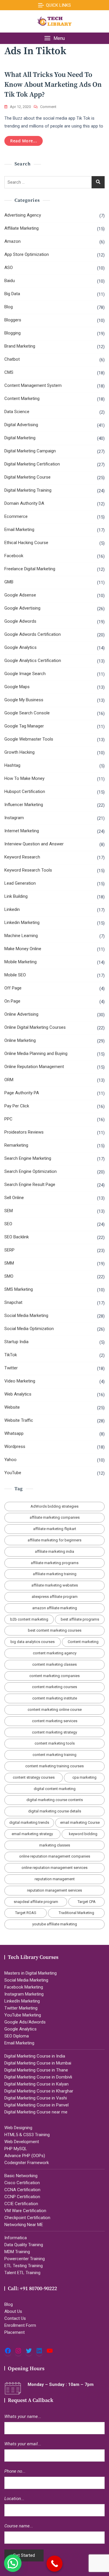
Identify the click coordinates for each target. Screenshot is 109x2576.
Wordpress (15, 1447)
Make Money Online (23, 949)
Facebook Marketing (24, 1987)
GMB (9, 582)
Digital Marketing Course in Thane (36, 2070)
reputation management (55, 1879)
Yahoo (10, 1460)
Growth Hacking (19, 752)
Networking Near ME (24, 2225)
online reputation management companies (55, 1856)
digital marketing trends (29, 1822)
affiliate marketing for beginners (54, 1540)
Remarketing (16, 1145)
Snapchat (13, 1302)
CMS (9, 372)
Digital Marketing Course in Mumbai (38, 2063)
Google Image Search (25, 674)
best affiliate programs (80, 1619)
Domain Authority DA (24, 503)
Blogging (12, 333)
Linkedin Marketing (22, 923)
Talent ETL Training (22, 2273)
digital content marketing (55, 1789)
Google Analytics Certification (33, 661)
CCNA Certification (22, 2190)
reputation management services (54, 1890)
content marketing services (55, 1721)
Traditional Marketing (76, 1913)
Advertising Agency (23, 215)
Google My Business (24, 700)
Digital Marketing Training (28, 490)
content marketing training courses (54, 1766)
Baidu (10, 281)
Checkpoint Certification (27, 2218)
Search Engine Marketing (28, 1158)
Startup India (16, 1342)
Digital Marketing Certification (32, 464)
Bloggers (13, 320)
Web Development (22, 2142)
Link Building (16, 896)
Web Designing (18, 2128)
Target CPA (87, 1902)
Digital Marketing (20, 438)
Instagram (14, 818)
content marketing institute (55, 1698)
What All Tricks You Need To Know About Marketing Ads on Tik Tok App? (53, 85)
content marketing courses (54, 1687)
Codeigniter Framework (27, 2163)
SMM (9, 1263)
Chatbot (12, 359)
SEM (9, 1211)
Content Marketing (22, 399)
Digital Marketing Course (27, 477)
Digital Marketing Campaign (30, 451)
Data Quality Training (24, 2245)
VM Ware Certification (25, 2211)
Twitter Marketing (21, 2008)
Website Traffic (19, 1420)
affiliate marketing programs (55, 1563)
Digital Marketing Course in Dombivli (38, 2077)
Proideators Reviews (24, 1132)
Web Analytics (18, 1394)
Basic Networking (21, 2176)
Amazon (12, 241)
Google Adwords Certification (33, 634)
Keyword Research (22, 857)
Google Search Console (27, 713)
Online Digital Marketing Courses (35, 1027)
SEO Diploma (17, 2036)
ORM (9, 1080)
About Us (13, 2311)
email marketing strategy (32, 1834)
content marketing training (54, 1755)
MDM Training (17, 2252)
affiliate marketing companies (55, 1517)
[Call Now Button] (54, 2564)
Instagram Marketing (24, 1994)
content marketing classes (54, 1664)
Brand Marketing (20, 346)
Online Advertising (21, 1014)
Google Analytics (20, 647)
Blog (9, 307)
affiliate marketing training (55, 1574)
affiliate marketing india (54, 1551)
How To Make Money (24, 778)
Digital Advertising (21, 425)
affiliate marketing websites (55, 1585)
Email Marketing (19, 530)
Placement (15, 2332)
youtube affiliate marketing (55, 1924)
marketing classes (55, 1845)
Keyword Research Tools (28, 870)
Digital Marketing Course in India (35, 2056)
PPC (8, 1119)
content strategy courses (34, 1777)
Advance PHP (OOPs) (25, 2156)
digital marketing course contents (55, 1800)
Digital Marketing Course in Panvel (36, 2105)
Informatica (16, 2238)
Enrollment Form (20, 2325)
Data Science (17, 412)
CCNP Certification (22, 2197)
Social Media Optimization (29, 1329)
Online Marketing (20, 1040)
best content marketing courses (55, 1630)
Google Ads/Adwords (25, 2022)
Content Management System (33, 385)
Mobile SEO (15, 975)
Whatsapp (14, 1433)
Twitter (11, 1368)
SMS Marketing (19, 1289)
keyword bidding (83, 1834)
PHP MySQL (16, 2149)
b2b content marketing (29, 1619)
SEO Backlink (17, 1237)
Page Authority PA (22, 1093)
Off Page (13, 988)
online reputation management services (54, 1868)
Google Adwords (20, 621)
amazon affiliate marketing (55, 1608)
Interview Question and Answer (34, 844)
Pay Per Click (17, 1106)
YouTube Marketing (23, 2015)
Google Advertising (22, 608)
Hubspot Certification (25, 792)
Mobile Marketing (20, 962)
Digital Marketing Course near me (36, 2112)
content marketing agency (55, 1653)
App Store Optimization (27, 254)
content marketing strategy (54, 1732)
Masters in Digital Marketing (31, 1973)
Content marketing (83, 1642)
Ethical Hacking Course (26, 543)
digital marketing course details (55, 1811)
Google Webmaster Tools (29, 739)
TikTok (11, 1355)
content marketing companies (54, 1676)
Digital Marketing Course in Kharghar (39, 2091)
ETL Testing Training (24, 2266)
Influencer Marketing (24, 805)
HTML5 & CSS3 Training (27, 2135)
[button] (54, 38)
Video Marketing (20, 1381)
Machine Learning (21, 936)
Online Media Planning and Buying (36, 1054)
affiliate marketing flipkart (55, 1529)
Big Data (12, 294)
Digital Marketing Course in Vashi (36, 2098)
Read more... (24, 141)
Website (12, 1407)
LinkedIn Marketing (22, 2001)
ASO (9, 268)
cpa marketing (84, 1777)
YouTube (13, 1473)
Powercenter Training (25, 2259)
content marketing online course (55, 1710)
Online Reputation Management (34, 1067)
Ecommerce (16, 516)
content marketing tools (55, 1743)
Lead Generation (20, 883)
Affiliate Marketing (22, 228)
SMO (9, 1276)
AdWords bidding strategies (54, 1506)
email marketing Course (80, 1822)
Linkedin (12, 909)
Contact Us (15, 2318)
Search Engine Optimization (31, 1171)
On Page (12, 1001)
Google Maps (17, 687)
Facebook (14, 556)
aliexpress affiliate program (55, 1597)
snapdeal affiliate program (36, 1902)
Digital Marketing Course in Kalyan (36, 2084)
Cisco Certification (22, 2183)
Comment (48, 107)
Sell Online (14, 1198)
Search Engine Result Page (30, 1185)
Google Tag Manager (24, 726)
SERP (9, 1250)
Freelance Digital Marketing (30, 569)
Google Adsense (20, 595)
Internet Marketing (22, 831)
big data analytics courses (33, 1642)
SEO (8, 1224)
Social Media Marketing (26, 1316)
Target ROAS (26, 1913)
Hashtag (12, 765)
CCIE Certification (21, 2204)
